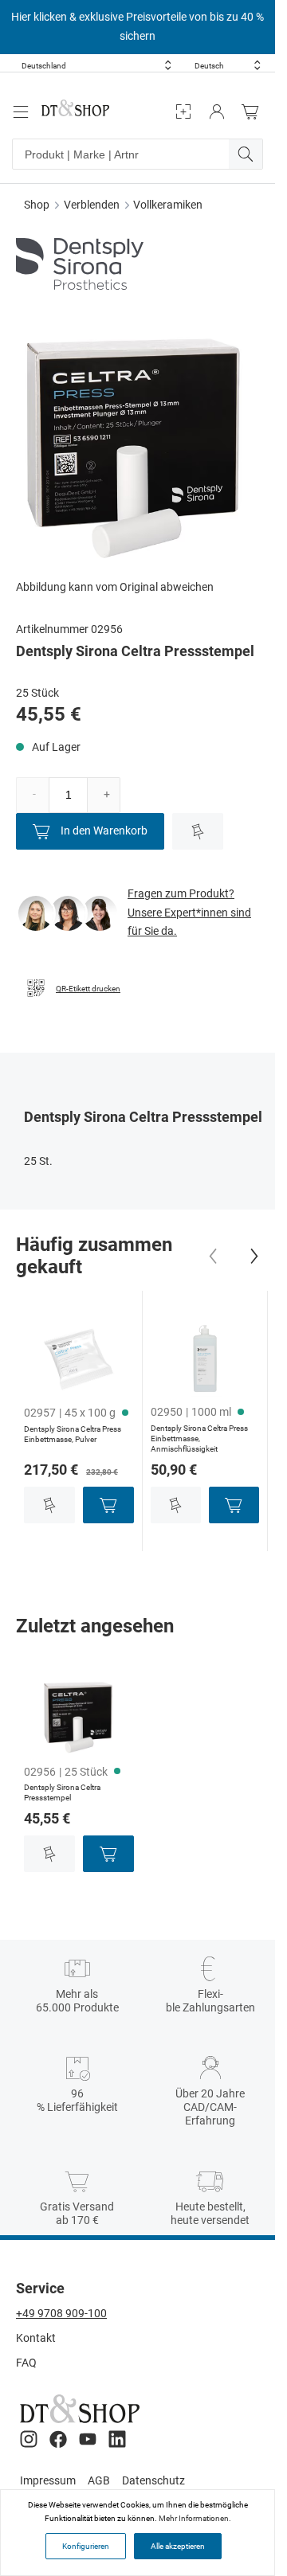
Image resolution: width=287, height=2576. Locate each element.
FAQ (26, 2363)
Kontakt (36, 2338)
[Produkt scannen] (183, 112)
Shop (37, 205)
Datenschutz (153, 2480)
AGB (99, 2480)
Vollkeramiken (168, 205)
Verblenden (92, 205)
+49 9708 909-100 (61, 2313)
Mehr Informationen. (195, 2518)
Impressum (48, 2480)
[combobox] (96, 66)
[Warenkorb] (254, 112)
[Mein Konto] (217, 112)
